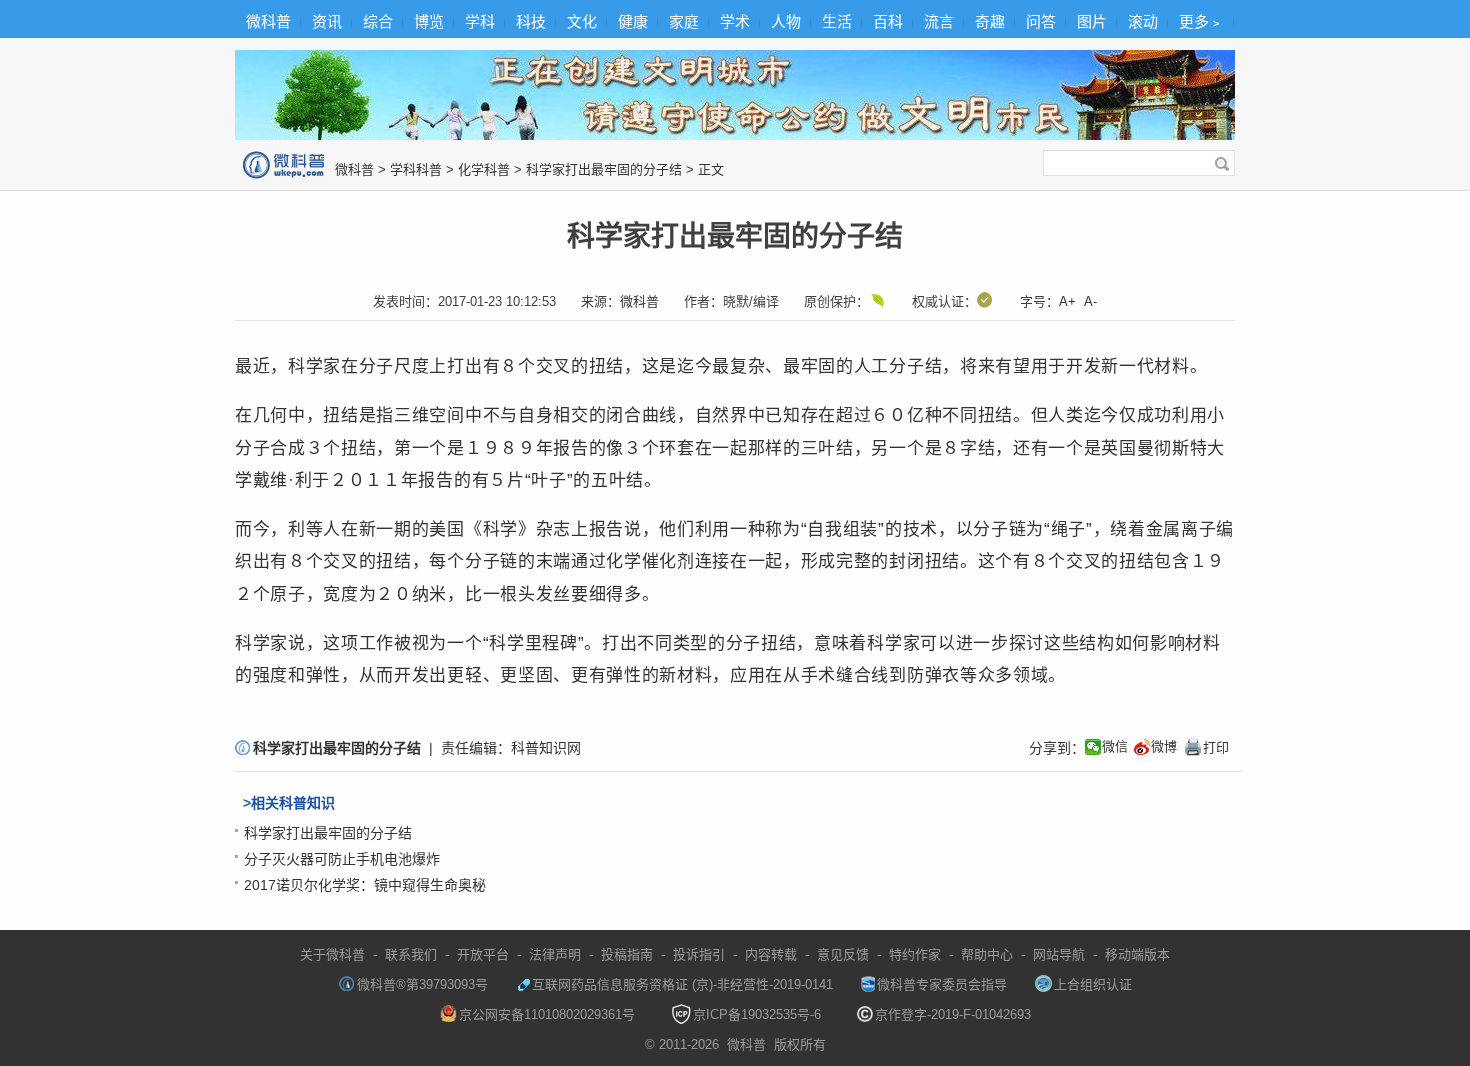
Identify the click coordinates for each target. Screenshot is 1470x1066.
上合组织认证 (1093, 984)
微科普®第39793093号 (422, 984)
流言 (939, 21)
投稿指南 (627, 954)
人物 (786, 21)
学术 (735, 21)
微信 (1115, 746)
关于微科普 (332, 954)
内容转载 (771, 954)
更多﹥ (1201, 21)
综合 (378, 21)
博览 (429, 21)
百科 (888, 21)
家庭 (684, 21)
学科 (480, 21)
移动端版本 (1137, 954)
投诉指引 (699, 954)
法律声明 (555, 954)
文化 (582, 21)
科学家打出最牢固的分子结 (604, 169)
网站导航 (1059, 954)
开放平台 (483, 954)
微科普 (268, 21)
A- (1090, 301)
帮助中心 (987, 954)
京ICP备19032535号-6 (757, 1014)
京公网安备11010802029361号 (547, 1014)
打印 (1206, 747)
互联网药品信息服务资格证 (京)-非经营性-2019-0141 (682, 984)
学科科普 (416, 169)
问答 (1041, 21)
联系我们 (411, 954)
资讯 (327, 21)
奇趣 (990, 21)
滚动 (1143, 21)
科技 (531, 21)
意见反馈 (843, 954)
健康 (633, 21)
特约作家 (915, 954)
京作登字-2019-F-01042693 (953, 1014)
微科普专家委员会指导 (942, 984)
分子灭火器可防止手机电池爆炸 (342, 859)
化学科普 (484, 169)
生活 (837, 21)
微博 (1164, 746)
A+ (1067, 301)
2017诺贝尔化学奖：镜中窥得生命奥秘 (365, 885)
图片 (1092, 21)
